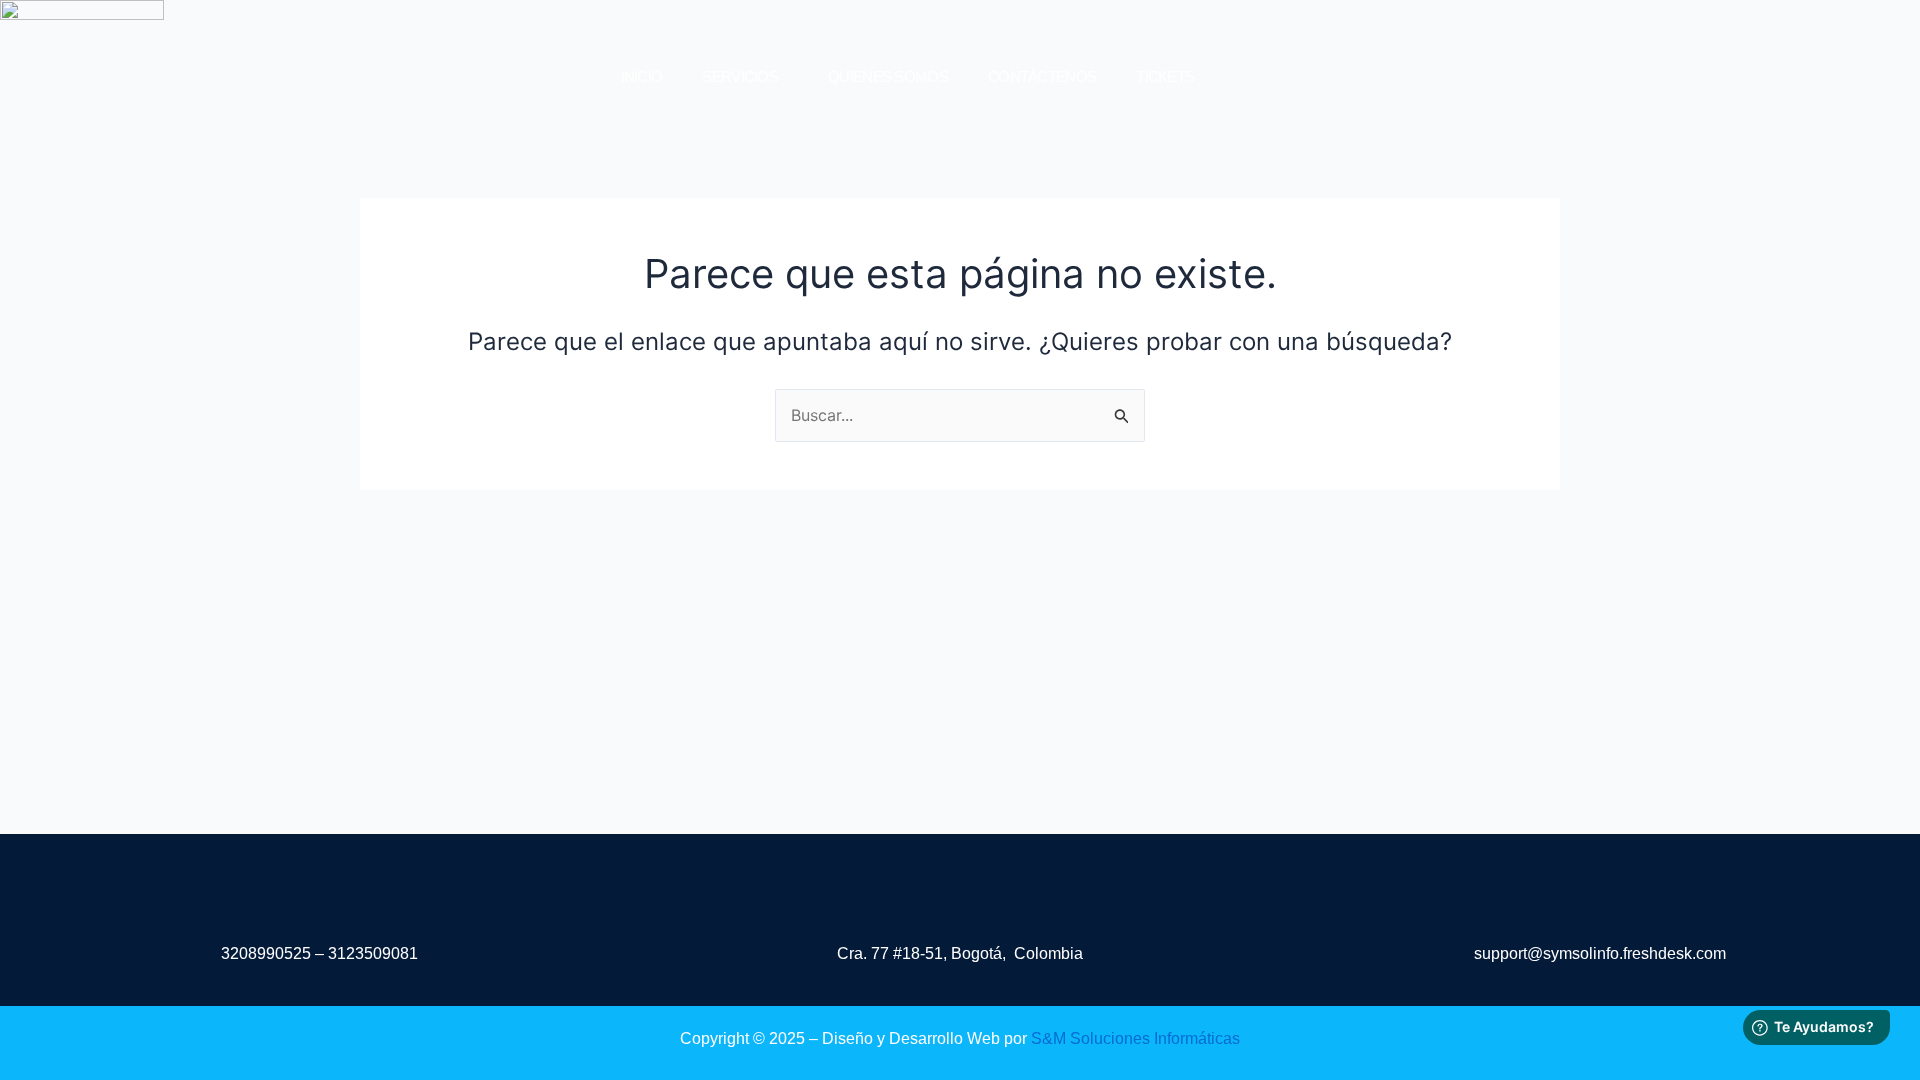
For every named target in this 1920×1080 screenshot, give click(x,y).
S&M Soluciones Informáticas (1135, 1038)
